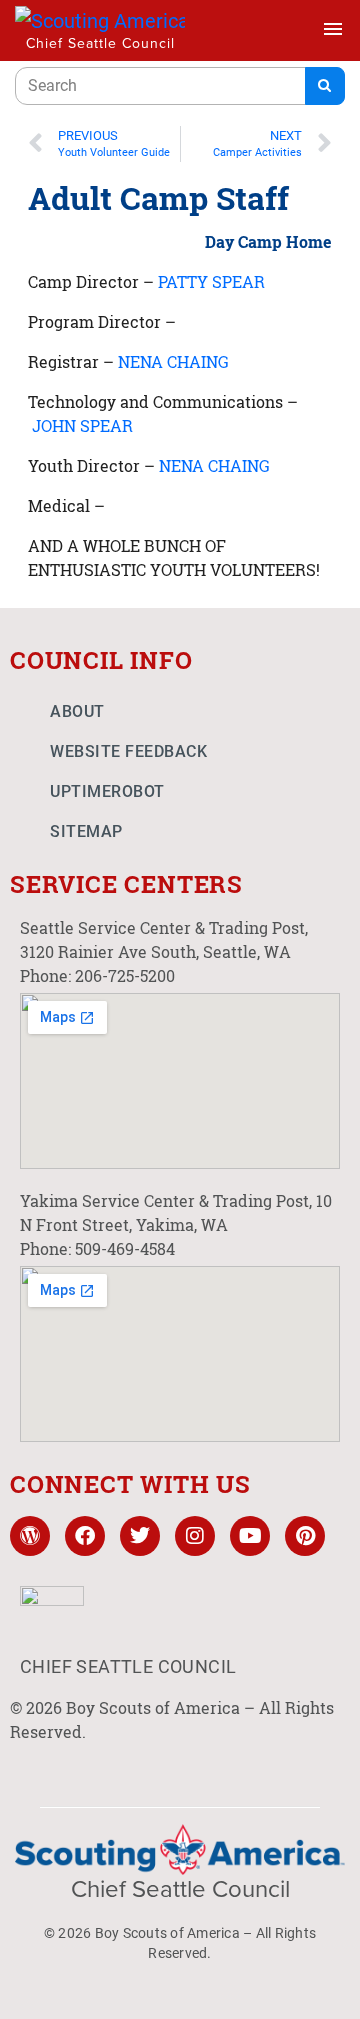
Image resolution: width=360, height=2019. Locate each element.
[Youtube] (250, 1536)
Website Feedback (128, 751)
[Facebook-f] (85, 1536)
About (77, 711)
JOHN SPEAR (82, 425)
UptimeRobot (107, 791)
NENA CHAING (173, 361)
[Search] (325, 86)
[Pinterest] (305, 1536)
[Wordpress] (30, 1536)
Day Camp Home (268, 241)
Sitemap (86, 831)
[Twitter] (140, 1536)
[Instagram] (195, 1536)
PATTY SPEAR (211, 281)
